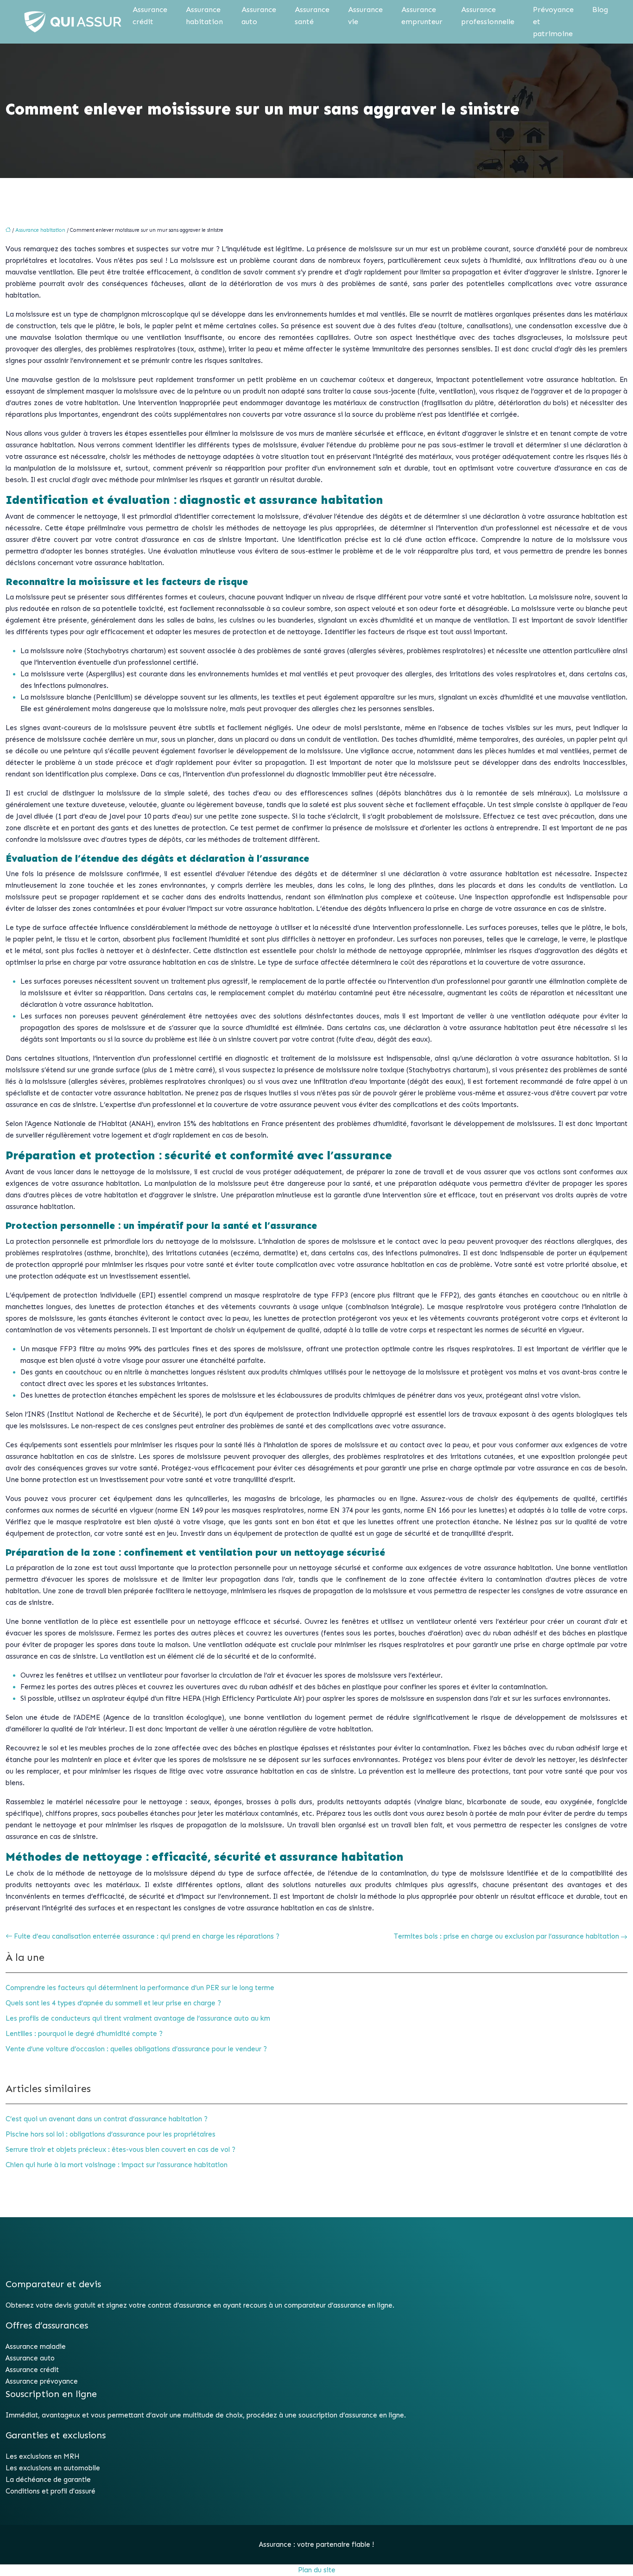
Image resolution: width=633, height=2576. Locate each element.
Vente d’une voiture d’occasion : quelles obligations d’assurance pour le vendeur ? (136, 2049)
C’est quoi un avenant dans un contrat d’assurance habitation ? (107, 2119)
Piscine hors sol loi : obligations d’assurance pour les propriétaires (111, 2134)
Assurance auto (259, 16)
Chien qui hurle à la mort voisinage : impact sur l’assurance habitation (117, 2165)
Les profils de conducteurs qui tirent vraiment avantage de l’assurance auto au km (138, 2018)
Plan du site (317, 2570)
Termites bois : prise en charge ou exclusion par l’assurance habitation (506, 1936)
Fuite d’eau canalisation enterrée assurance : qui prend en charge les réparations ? (147, 1936)
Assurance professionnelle (488, 16)
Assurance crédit (150, 16)
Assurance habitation (204, 16)
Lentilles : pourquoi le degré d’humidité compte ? (84, 2034)
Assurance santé (312, 16)
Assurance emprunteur (422, 16)
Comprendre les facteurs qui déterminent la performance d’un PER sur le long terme (140, 1988)
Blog (600, 10)
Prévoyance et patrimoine (553, 22)
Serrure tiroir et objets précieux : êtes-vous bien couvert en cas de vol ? (120, 2150)
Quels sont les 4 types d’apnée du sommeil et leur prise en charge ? (113, 2003)
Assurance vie (365, 16)
